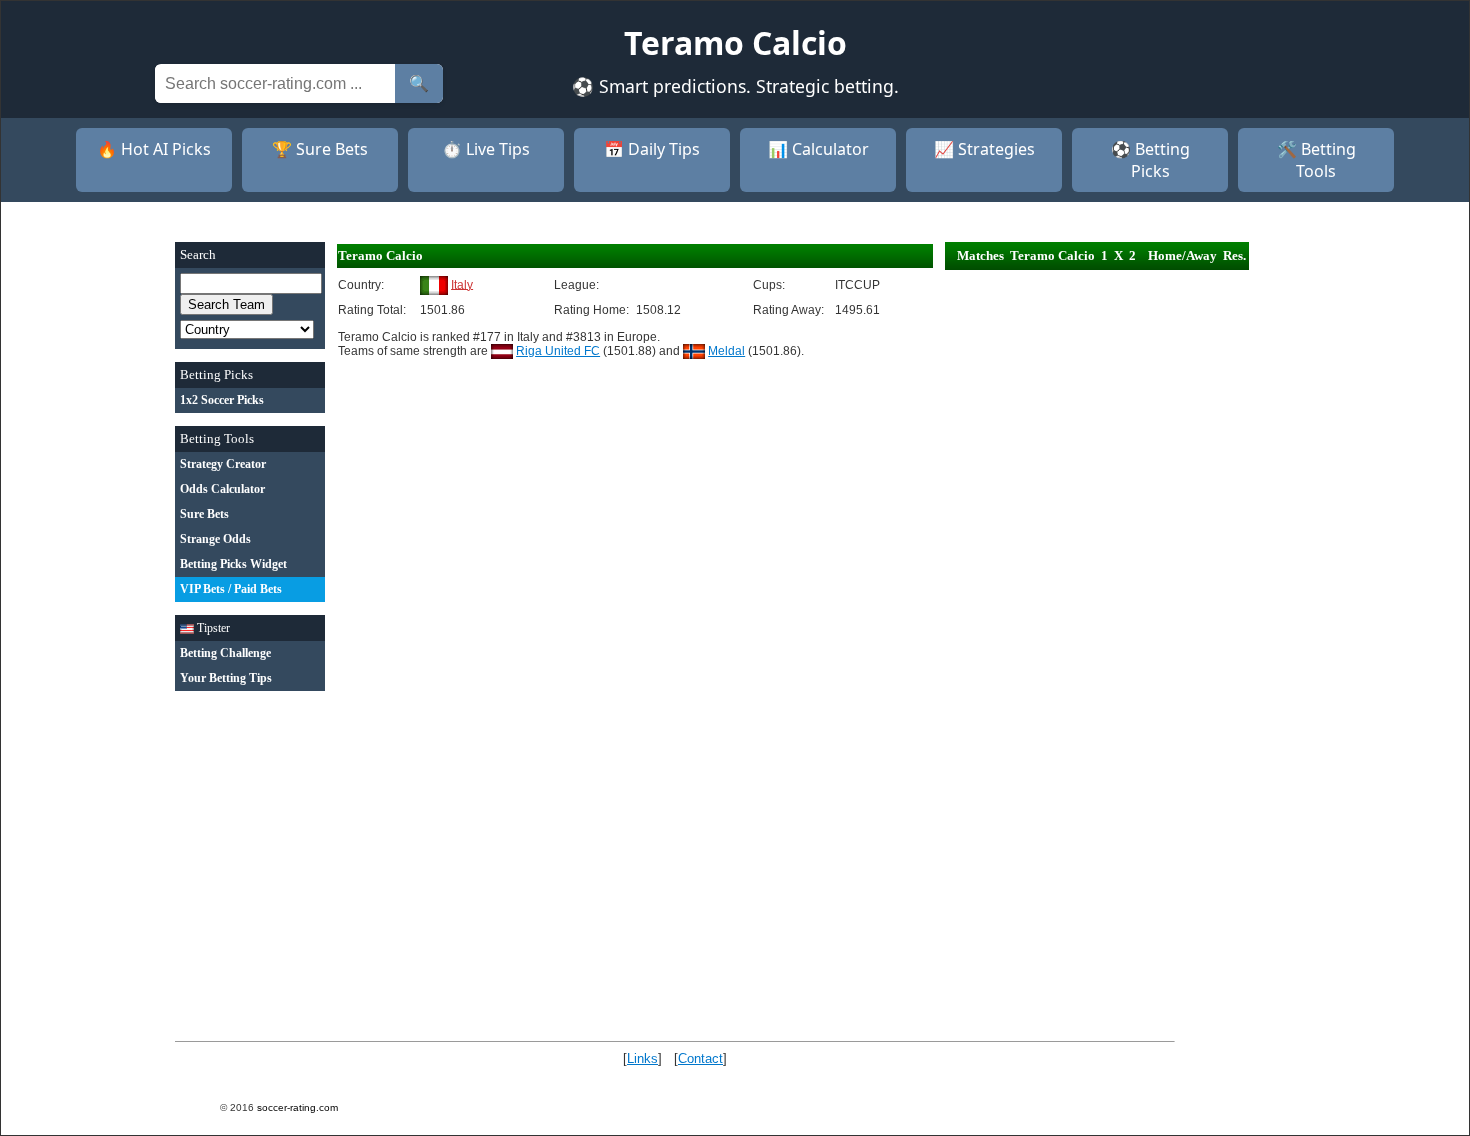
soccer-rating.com (297, 1107)
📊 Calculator (818, 149)
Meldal (726, 351)
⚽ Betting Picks (1150, 160)
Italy (462, 284)
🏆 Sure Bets (320, 149)
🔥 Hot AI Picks (154, 149)
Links (642, 1058)
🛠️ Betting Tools (1316, 160)
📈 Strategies (984, 149)
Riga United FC (558, 351)
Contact (700, 1058)
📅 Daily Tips (652, 149)
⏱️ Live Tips (486, 149)
